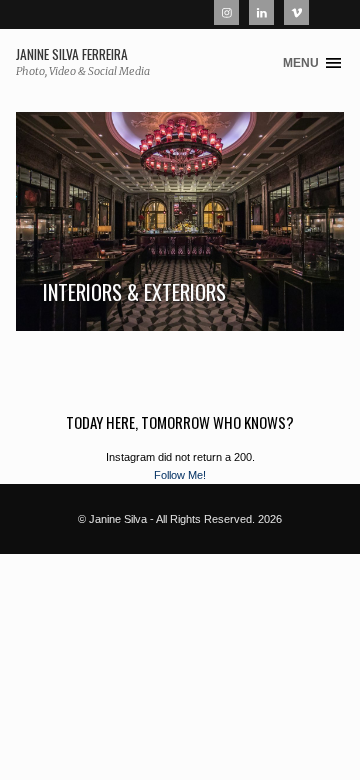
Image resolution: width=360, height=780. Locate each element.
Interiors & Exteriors (134, 292)
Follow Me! (180, 475)
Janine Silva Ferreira (72, 55)
